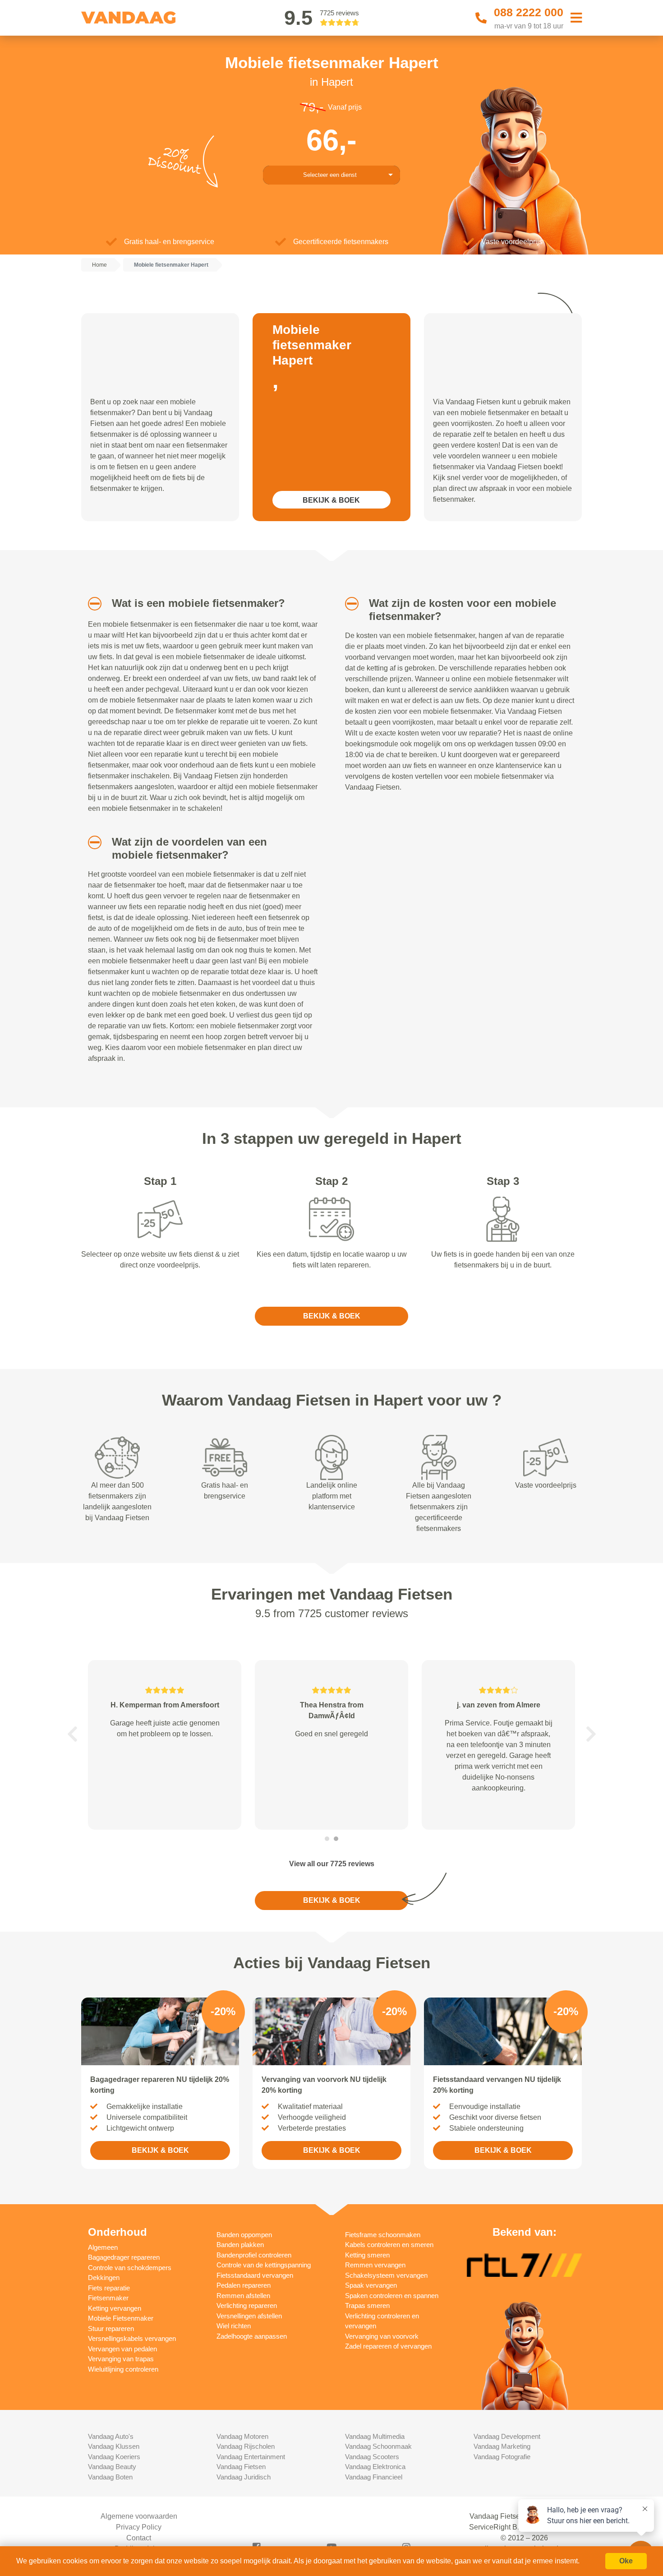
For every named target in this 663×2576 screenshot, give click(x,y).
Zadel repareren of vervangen (388, 2346)
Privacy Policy (139, 2527)
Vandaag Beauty (112, 2467)
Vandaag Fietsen (241, 2467)
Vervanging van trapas (121, 2359)
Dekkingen (104, 2278)
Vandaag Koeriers (114, 2457)
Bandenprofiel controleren (254, 2255)
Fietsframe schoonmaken (383, 2235)
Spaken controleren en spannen (392, 2296)
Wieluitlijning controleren (123, 2369)
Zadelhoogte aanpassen (252, 2336)
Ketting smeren (367, 2255)
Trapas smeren (367, 2305)
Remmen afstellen (243, 2296)
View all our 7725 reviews (332, 1864)
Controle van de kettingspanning (264, 2265)
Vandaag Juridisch (244, 2477)
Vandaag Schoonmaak (378, 2446)
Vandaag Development (507, 2436)
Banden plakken (240, 2245)
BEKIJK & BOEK (331, 500)
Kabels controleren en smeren (389, 2245)
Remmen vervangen (375, 2265)
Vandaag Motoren (242, 2436)
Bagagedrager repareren (124, 2257)
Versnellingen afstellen (249, 2316)
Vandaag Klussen (114, 2446)
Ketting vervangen (115, 2308)
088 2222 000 (529, 12)
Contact (139, 2538)
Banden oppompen (244, 2235)
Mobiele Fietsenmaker (121, 2318)
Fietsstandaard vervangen (255, 2275)
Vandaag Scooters (372, 2457)
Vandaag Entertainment (251, 2457)
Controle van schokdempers (130, 2268)
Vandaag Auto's (111, 2436)
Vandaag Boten (110, 2477)
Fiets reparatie (109, 2288)
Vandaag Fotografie (502, 2457)
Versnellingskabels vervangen (132, 2338)
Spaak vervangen (371, 2285)
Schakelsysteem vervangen (386, 2275)
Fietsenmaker (108, 2298)
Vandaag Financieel (374, 2477)
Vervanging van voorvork (382, 2336)
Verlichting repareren (247, 2305)
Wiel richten (234, 2326)
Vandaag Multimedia (375, 2436)
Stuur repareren (111, 2329)
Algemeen (103, 2247)
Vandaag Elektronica (375, 2467)
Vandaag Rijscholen (246, 2446)
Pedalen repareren (244, 2285)
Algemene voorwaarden (139, 2516)
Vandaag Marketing (502, 2446)
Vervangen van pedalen (122, 2349)
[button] (91, 604)
